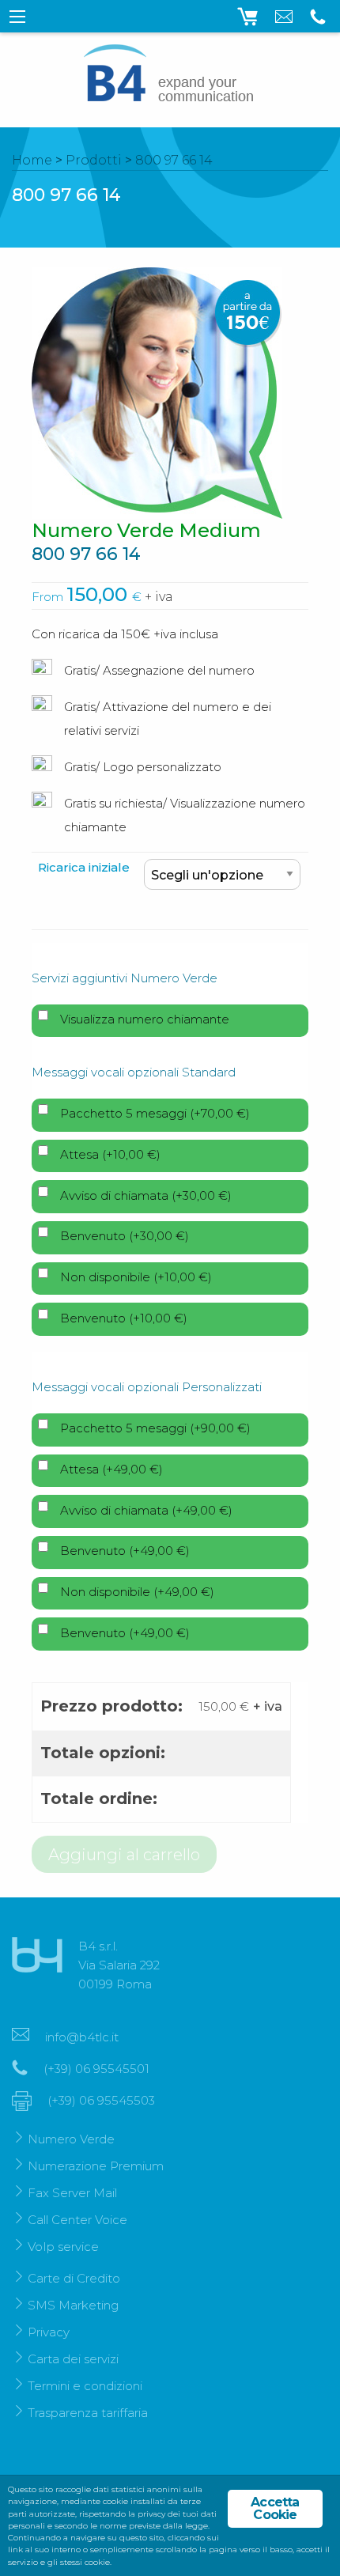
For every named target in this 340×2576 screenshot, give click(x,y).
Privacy (49, 2332)
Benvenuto (125, 1236)
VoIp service (63, 2247)
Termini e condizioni (85, 2386)
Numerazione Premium (96, 2166)
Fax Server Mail (72, 2193)
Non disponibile (136, 1277)
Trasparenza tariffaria (88, 2413)
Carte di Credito (74, 2278)
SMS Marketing (73, 2305)
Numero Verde (71, 2139)
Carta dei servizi (73, 2359)
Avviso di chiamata (146, 1195)
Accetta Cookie (275, 2508)
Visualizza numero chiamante (145, 1019)
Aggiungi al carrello (124, 1855)
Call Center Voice (77, 2220)
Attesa (110, 1154)
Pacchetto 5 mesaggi (155, 1113)
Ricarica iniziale (84, 867)
